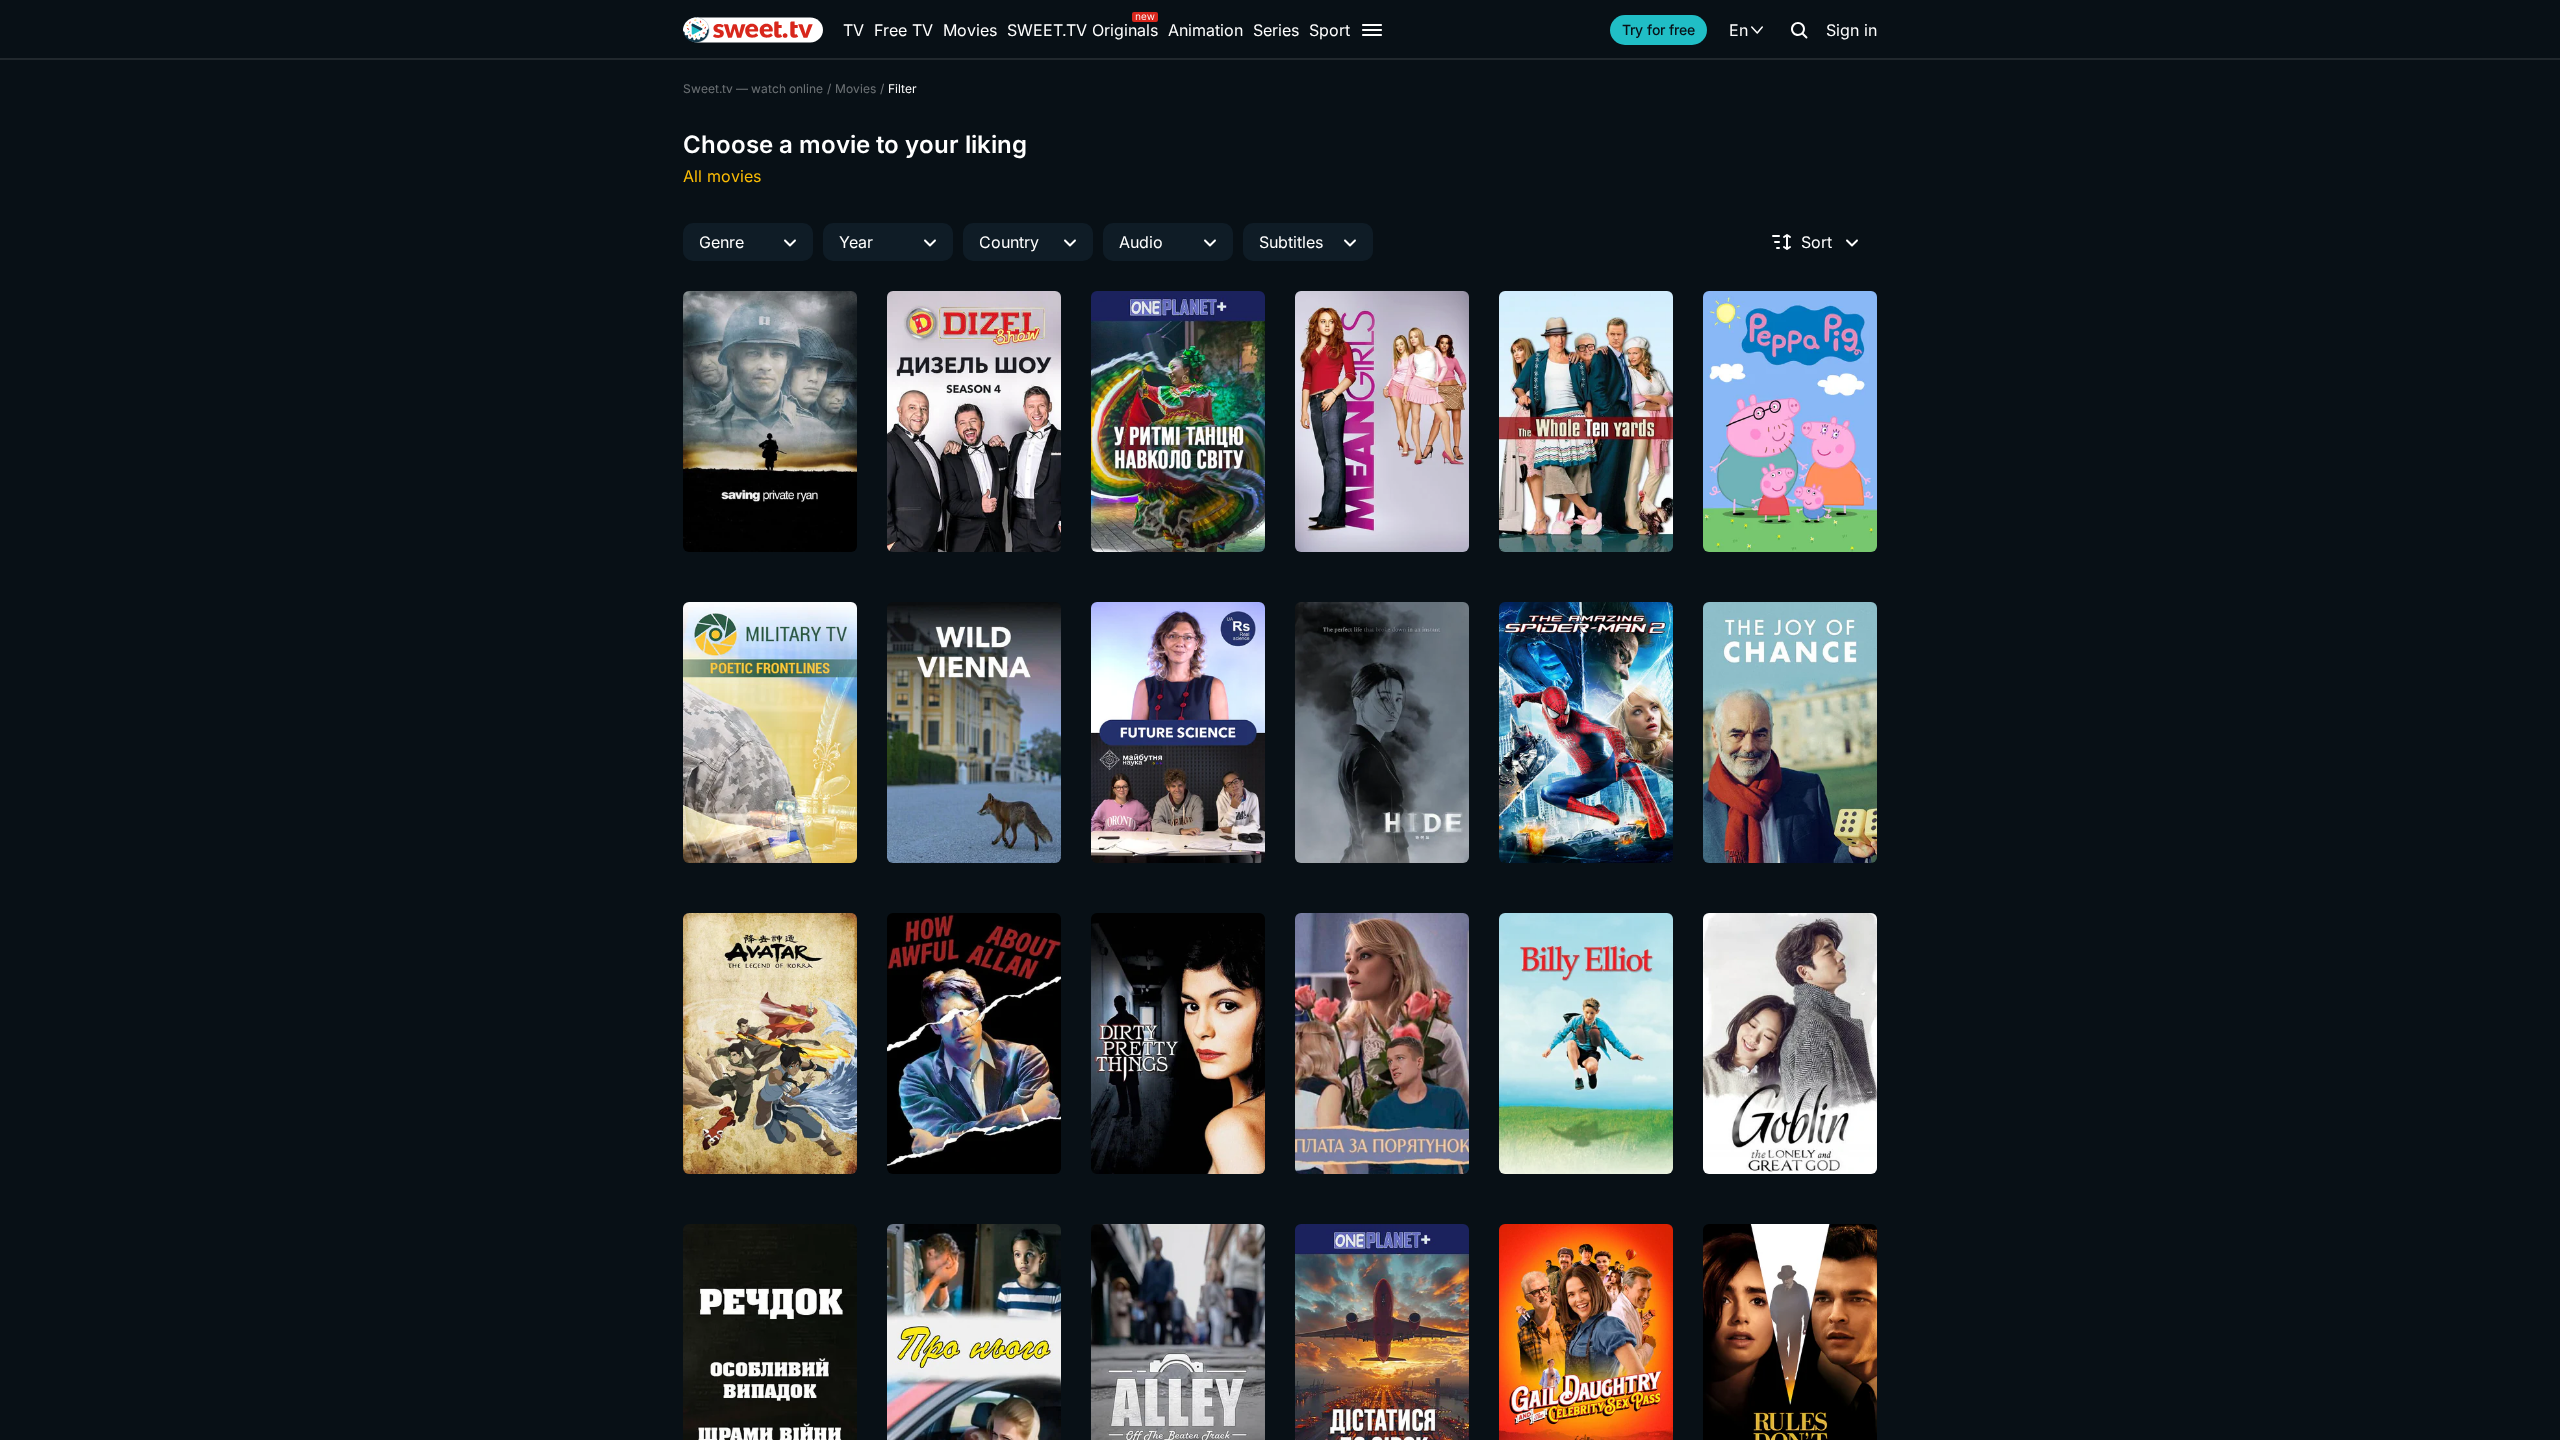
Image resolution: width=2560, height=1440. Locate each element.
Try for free (1658, 29)
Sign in (1851, 30)
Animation (1205, 30)
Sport (1329, 30)
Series (1276, 30)
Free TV (903, 30)
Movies (970, 30)
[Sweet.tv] (753, 30)
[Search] (1799, 30)
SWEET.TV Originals (1082, 30)
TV (853, 30)
